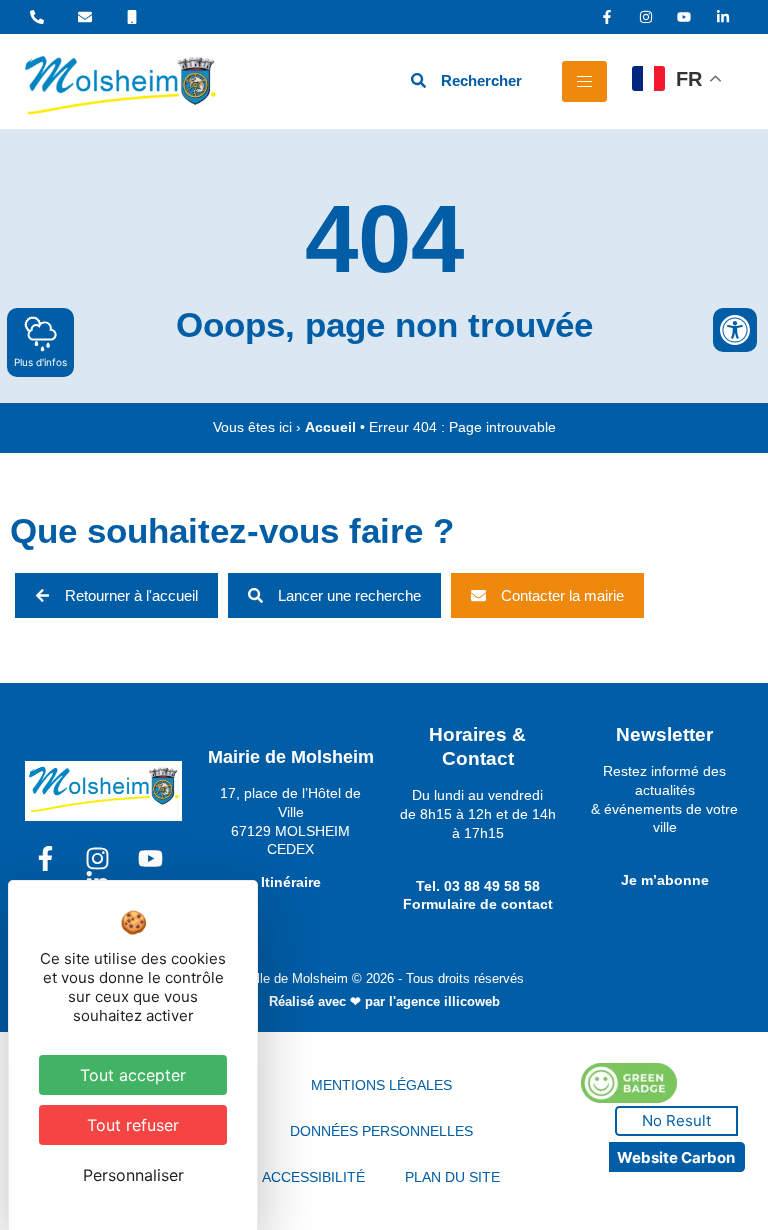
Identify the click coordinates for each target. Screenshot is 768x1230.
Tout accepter (133, 1075)
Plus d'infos (40, 362)
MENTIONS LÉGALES (381, 1085)
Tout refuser (133, 1125)
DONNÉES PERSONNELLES (381, 1131)
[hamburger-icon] (584, 81)
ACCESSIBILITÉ (313, 1177)
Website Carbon (676, 1157)
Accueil (330, 427)
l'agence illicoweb (444, 1001)
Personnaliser (133, 1175)
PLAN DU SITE (452, 1177)
